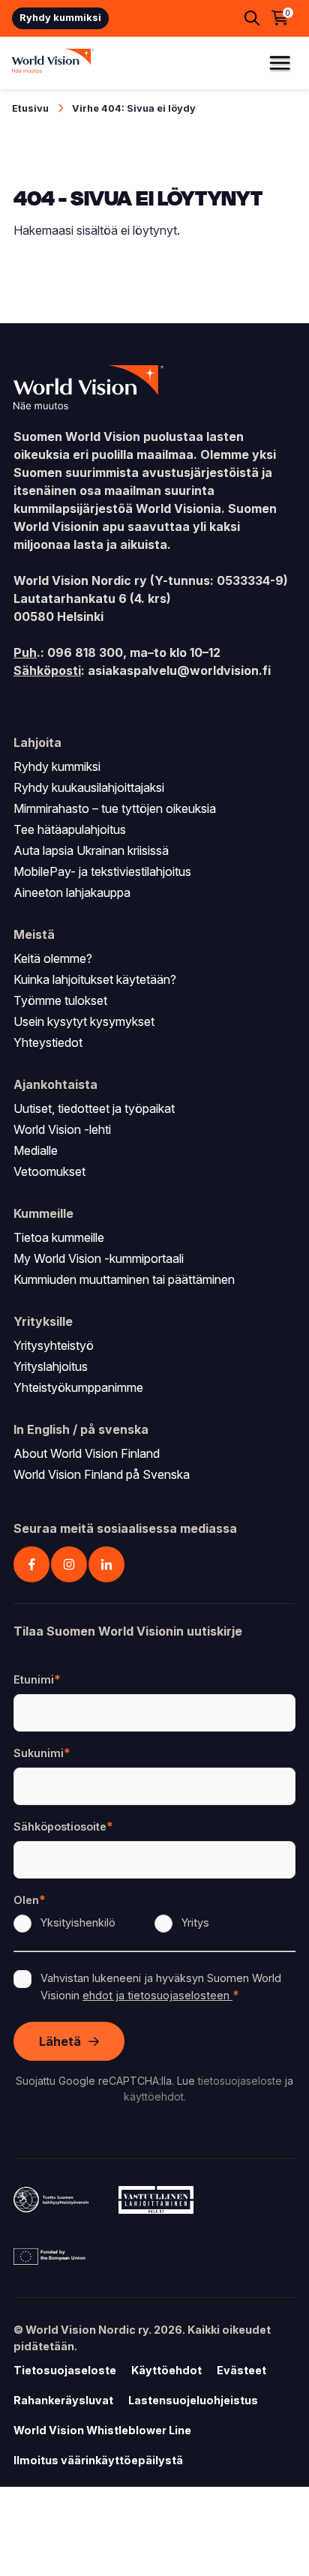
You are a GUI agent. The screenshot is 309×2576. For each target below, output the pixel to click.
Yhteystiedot (48, 1042)
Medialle (36, 1150)
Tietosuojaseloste (65, 2370)
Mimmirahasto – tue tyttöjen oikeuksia (115, 808)
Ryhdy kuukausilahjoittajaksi (89, 787)
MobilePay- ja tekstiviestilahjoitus (102, 871)
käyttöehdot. (155, 2096)
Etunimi (34, 1679)
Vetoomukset (49, 1171)
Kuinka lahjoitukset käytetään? (95, 979)
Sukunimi (39, 1753)
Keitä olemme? (53, 958)
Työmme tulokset (60, 1000)
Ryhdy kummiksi (60, 18)
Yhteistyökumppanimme (78, 1387)
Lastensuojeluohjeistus (193, 2400)
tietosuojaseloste (240, 2081)
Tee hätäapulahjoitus (70, 829)
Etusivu (30, 108)
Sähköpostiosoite (60, 1826)
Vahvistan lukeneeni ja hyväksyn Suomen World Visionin (161, 1987)
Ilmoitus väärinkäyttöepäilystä (98, 2460)
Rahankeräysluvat (63, 2400)
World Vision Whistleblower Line (102, 2430)
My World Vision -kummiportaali (99, 1258)
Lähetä (60, 2041)
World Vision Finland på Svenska (102, 1474)
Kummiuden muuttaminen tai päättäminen (124, 1279)
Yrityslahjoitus (51, 1366)
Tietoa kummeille (59, 1237)
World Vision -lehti (62, 1129)
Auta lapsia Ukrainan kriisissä (91, 850)
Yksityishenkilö (78, 1922)
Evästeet (241, 2370)
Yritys (195, 1922)
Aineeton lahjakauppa (72, 892)
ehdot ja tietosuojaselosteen (157, 1995)
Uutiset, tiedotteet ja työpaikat (94, 1108)
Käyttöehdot (166, 2370)
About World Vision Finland (87, 1453)
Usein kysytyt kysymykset (84, 1021)
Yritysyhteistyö (54, 1345)
